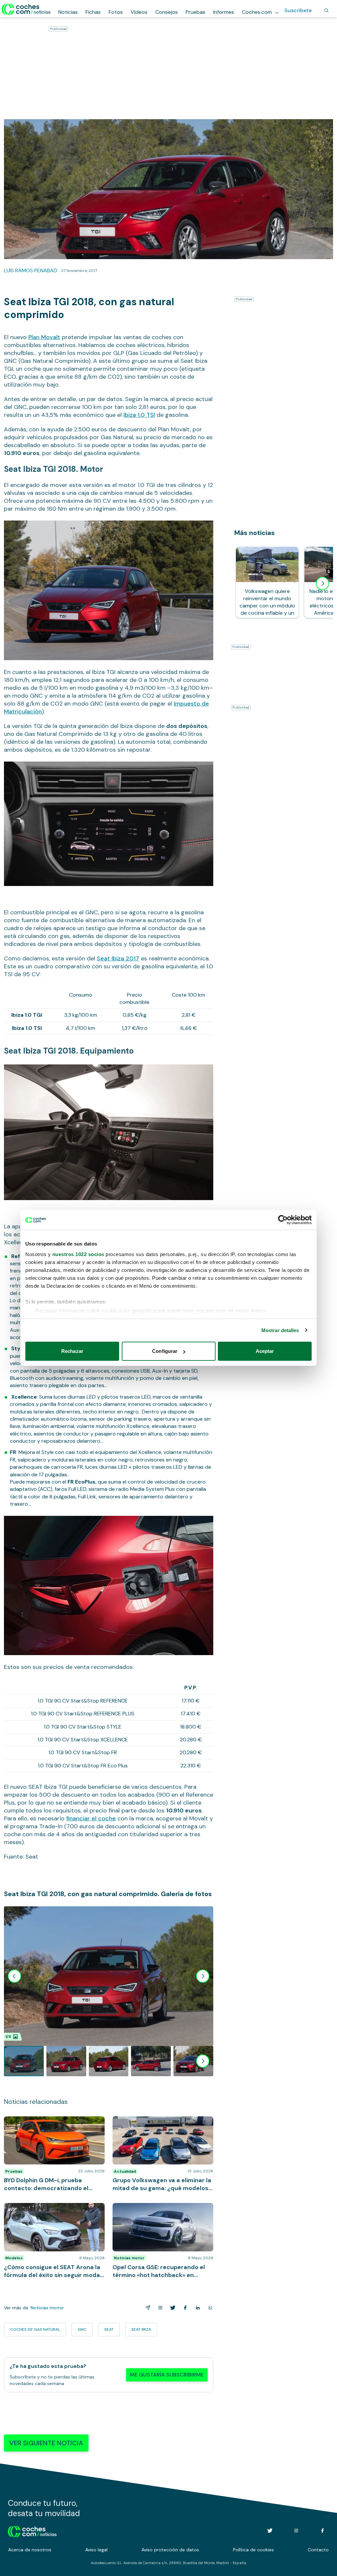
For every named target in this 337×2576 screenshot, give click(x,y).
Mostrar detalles (280, 1330)
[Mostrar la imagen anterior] (14, 1976)
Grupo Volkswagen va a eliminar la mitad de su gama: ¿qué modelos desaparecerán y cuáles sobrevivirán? (161, 2126)
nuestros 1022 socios (78, 1254)
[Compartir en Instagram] (159, 2308)
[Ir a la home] (26, 9)
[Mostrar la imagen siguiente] (203, 1976)
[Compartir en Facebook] (184, 2308)
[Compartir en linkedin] (196, 2308)
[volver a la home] (32, 2531)
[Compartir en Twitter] (171, 2308)
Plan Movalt (44, 337)
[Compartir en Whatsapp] (209, 2308)
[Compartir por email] (146, 2308)
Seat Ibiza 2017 (118, 958)
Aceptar (265, 1351)
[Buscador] (326, 11)
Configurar (165, 1351)
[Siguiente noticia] (323, 583)
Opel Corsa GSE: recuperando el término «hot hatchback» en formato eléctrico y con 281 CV (161, 2213)
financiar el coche (91, 1818)
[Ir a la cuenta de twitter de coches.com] (270, 2531)
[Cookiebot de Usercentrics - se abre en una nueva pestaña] (283, 1220)
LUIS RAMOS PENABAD (31, 270)
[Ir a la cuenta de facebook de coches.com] (323, 2531)
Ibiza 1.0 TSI (139, 415)
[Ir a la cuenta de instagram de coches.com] (296, 2531)
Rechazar (72, 1351)
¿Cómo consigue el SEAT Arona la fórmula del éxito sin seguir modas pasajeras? (54, 2210)
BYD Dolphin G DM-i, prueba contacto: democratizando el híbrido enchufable (50, 2123)
